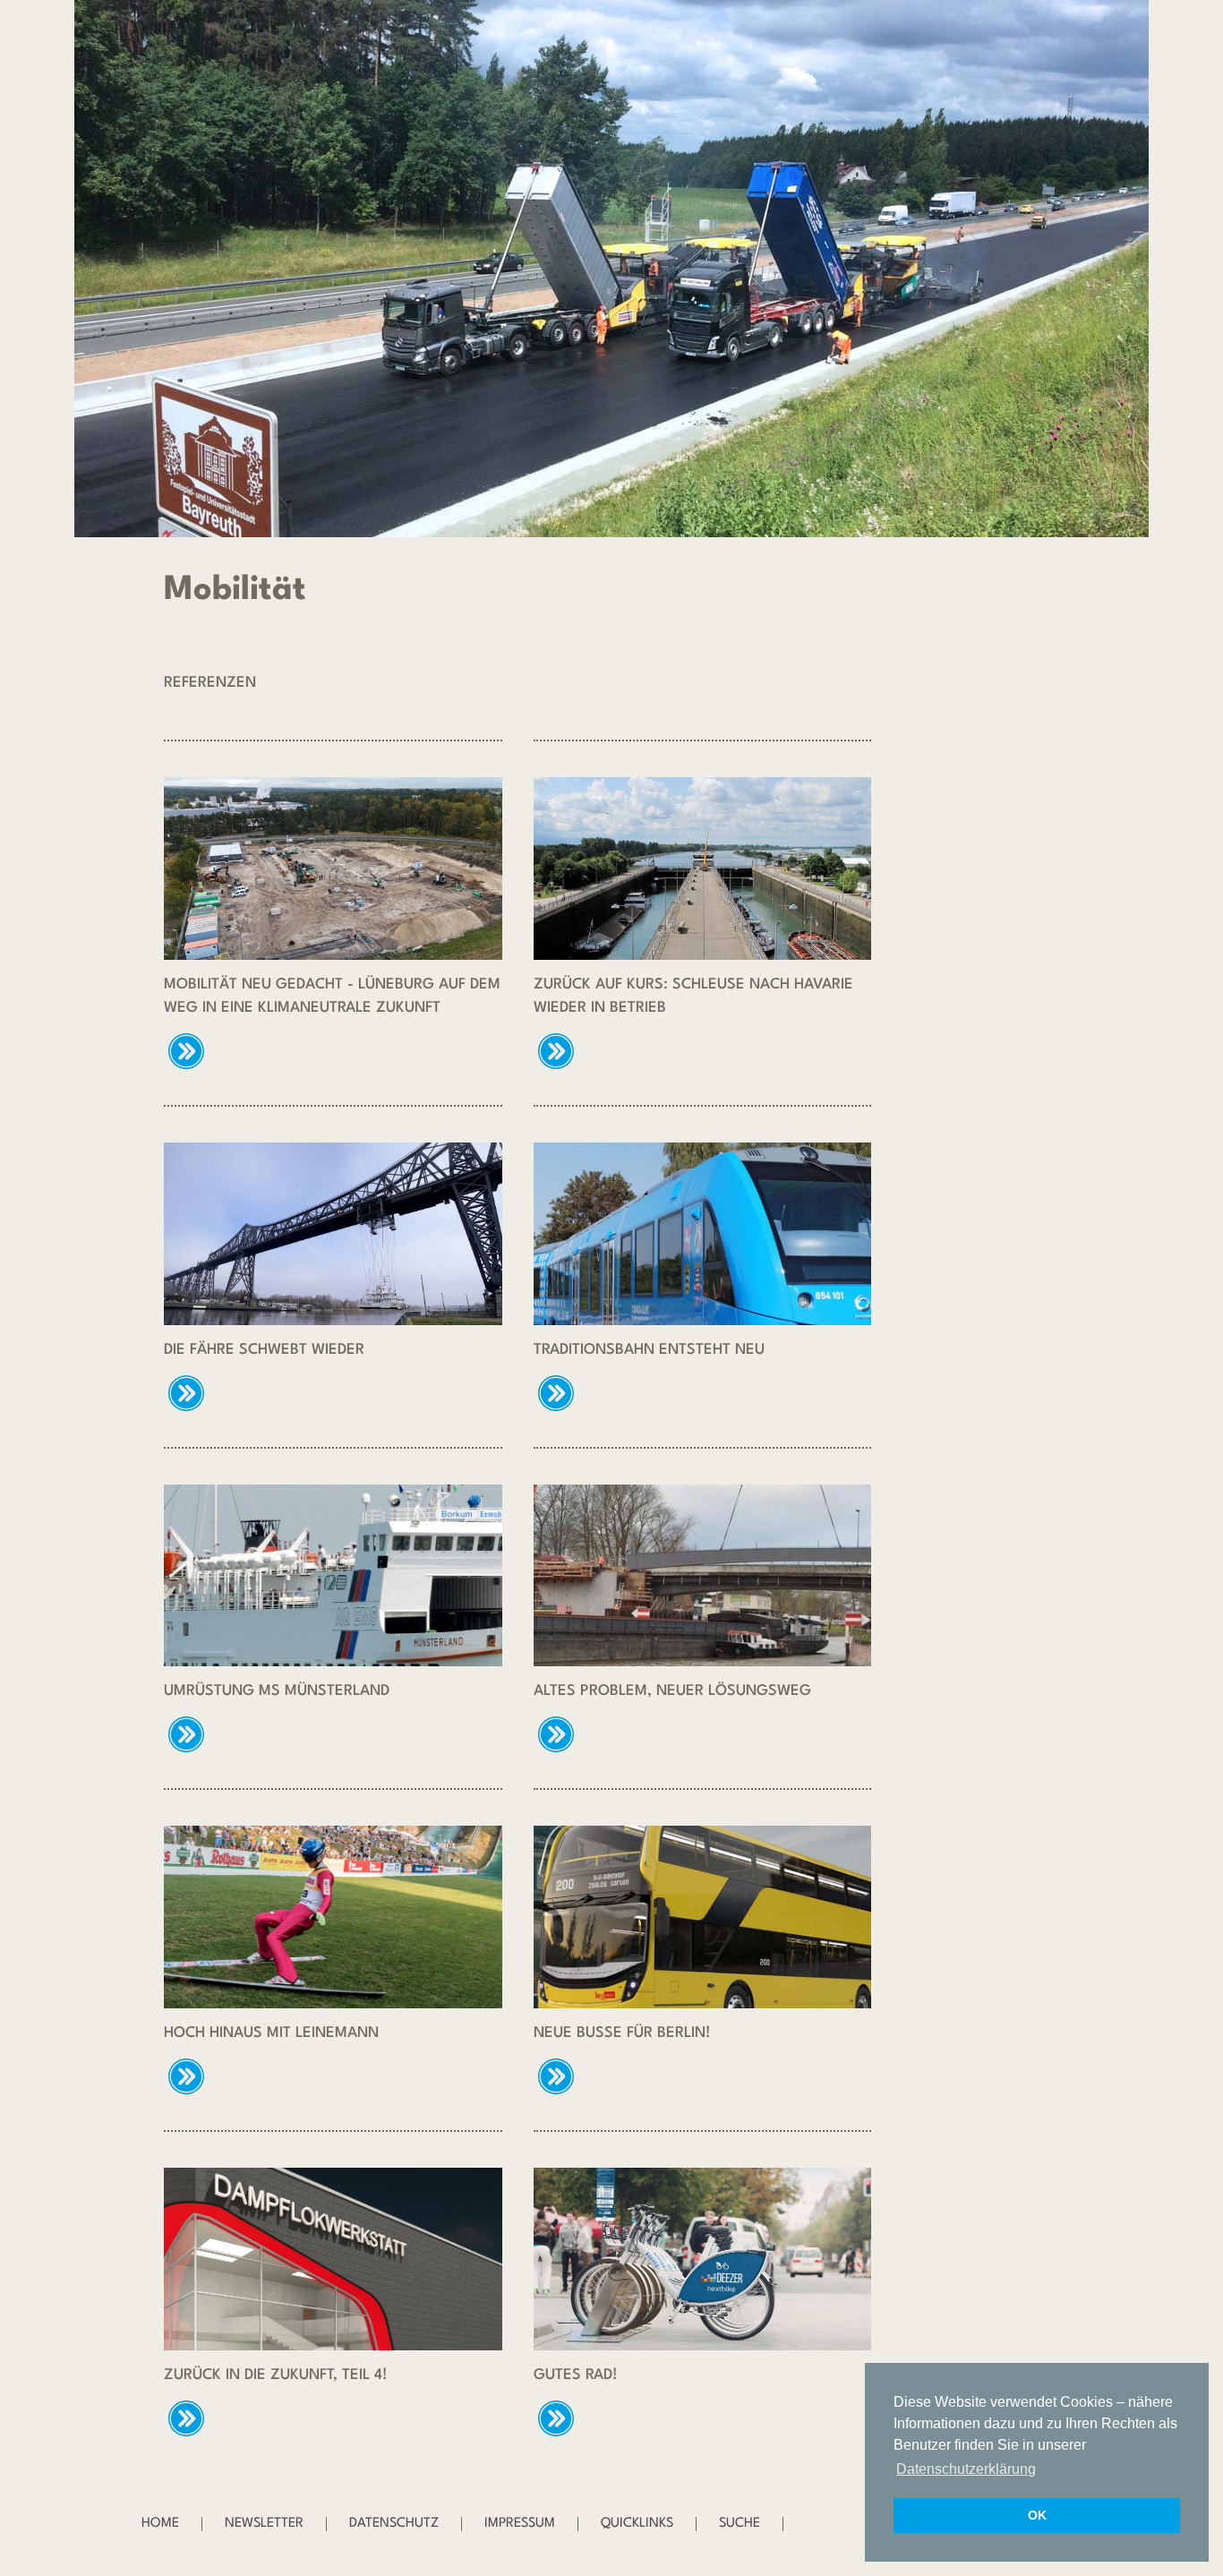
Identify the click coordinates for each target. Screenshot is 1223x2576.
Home (160, 2524)
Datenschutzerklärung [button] (966, 2469)
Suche (740, 2524)
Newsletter (264, 2524)
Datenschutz (394, 2524)
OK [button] (1037, 2515)
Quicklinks (637, 2524)
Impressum (520, 2524)
